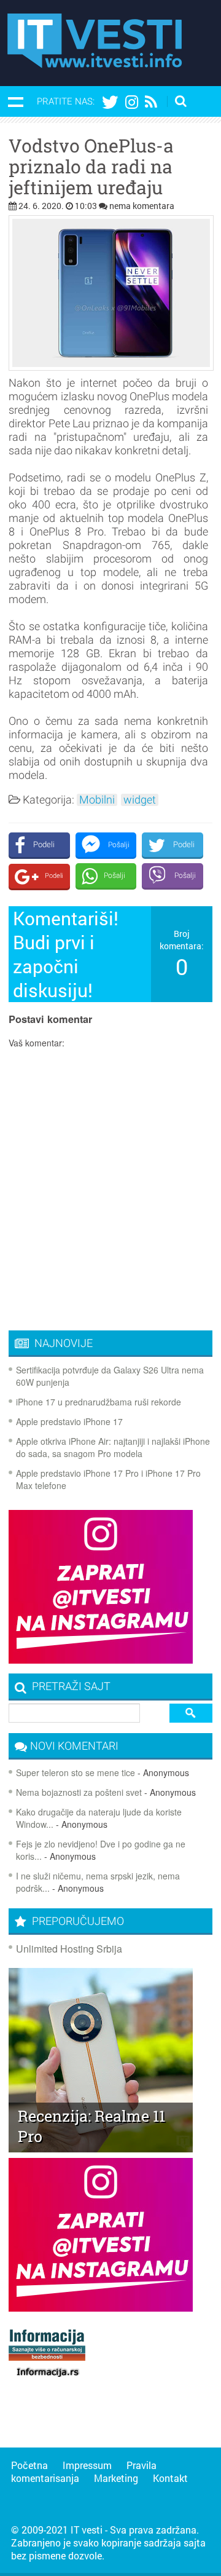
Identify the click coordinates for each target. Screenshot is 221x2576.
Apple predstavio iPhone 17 (69, 1421)
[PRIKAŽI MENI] (15, 101)
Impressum (87, 2465)
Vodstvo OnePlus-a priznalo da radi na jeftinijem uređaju (91, 167)
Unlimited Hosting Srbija (69, 1949)
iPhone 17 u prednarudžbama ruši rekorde (99, 1402)
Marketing (116, 2478)
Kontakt (170, 2478)
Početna (29, 2465)
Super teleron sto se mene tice (76, 1772)
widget (140, 800)
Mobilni (97, 800)
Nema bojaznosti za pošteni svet (79, 1792)
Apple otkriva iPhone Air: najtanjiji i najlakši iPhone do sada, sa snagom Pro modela (113, 1447)
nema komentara (142, 206)
